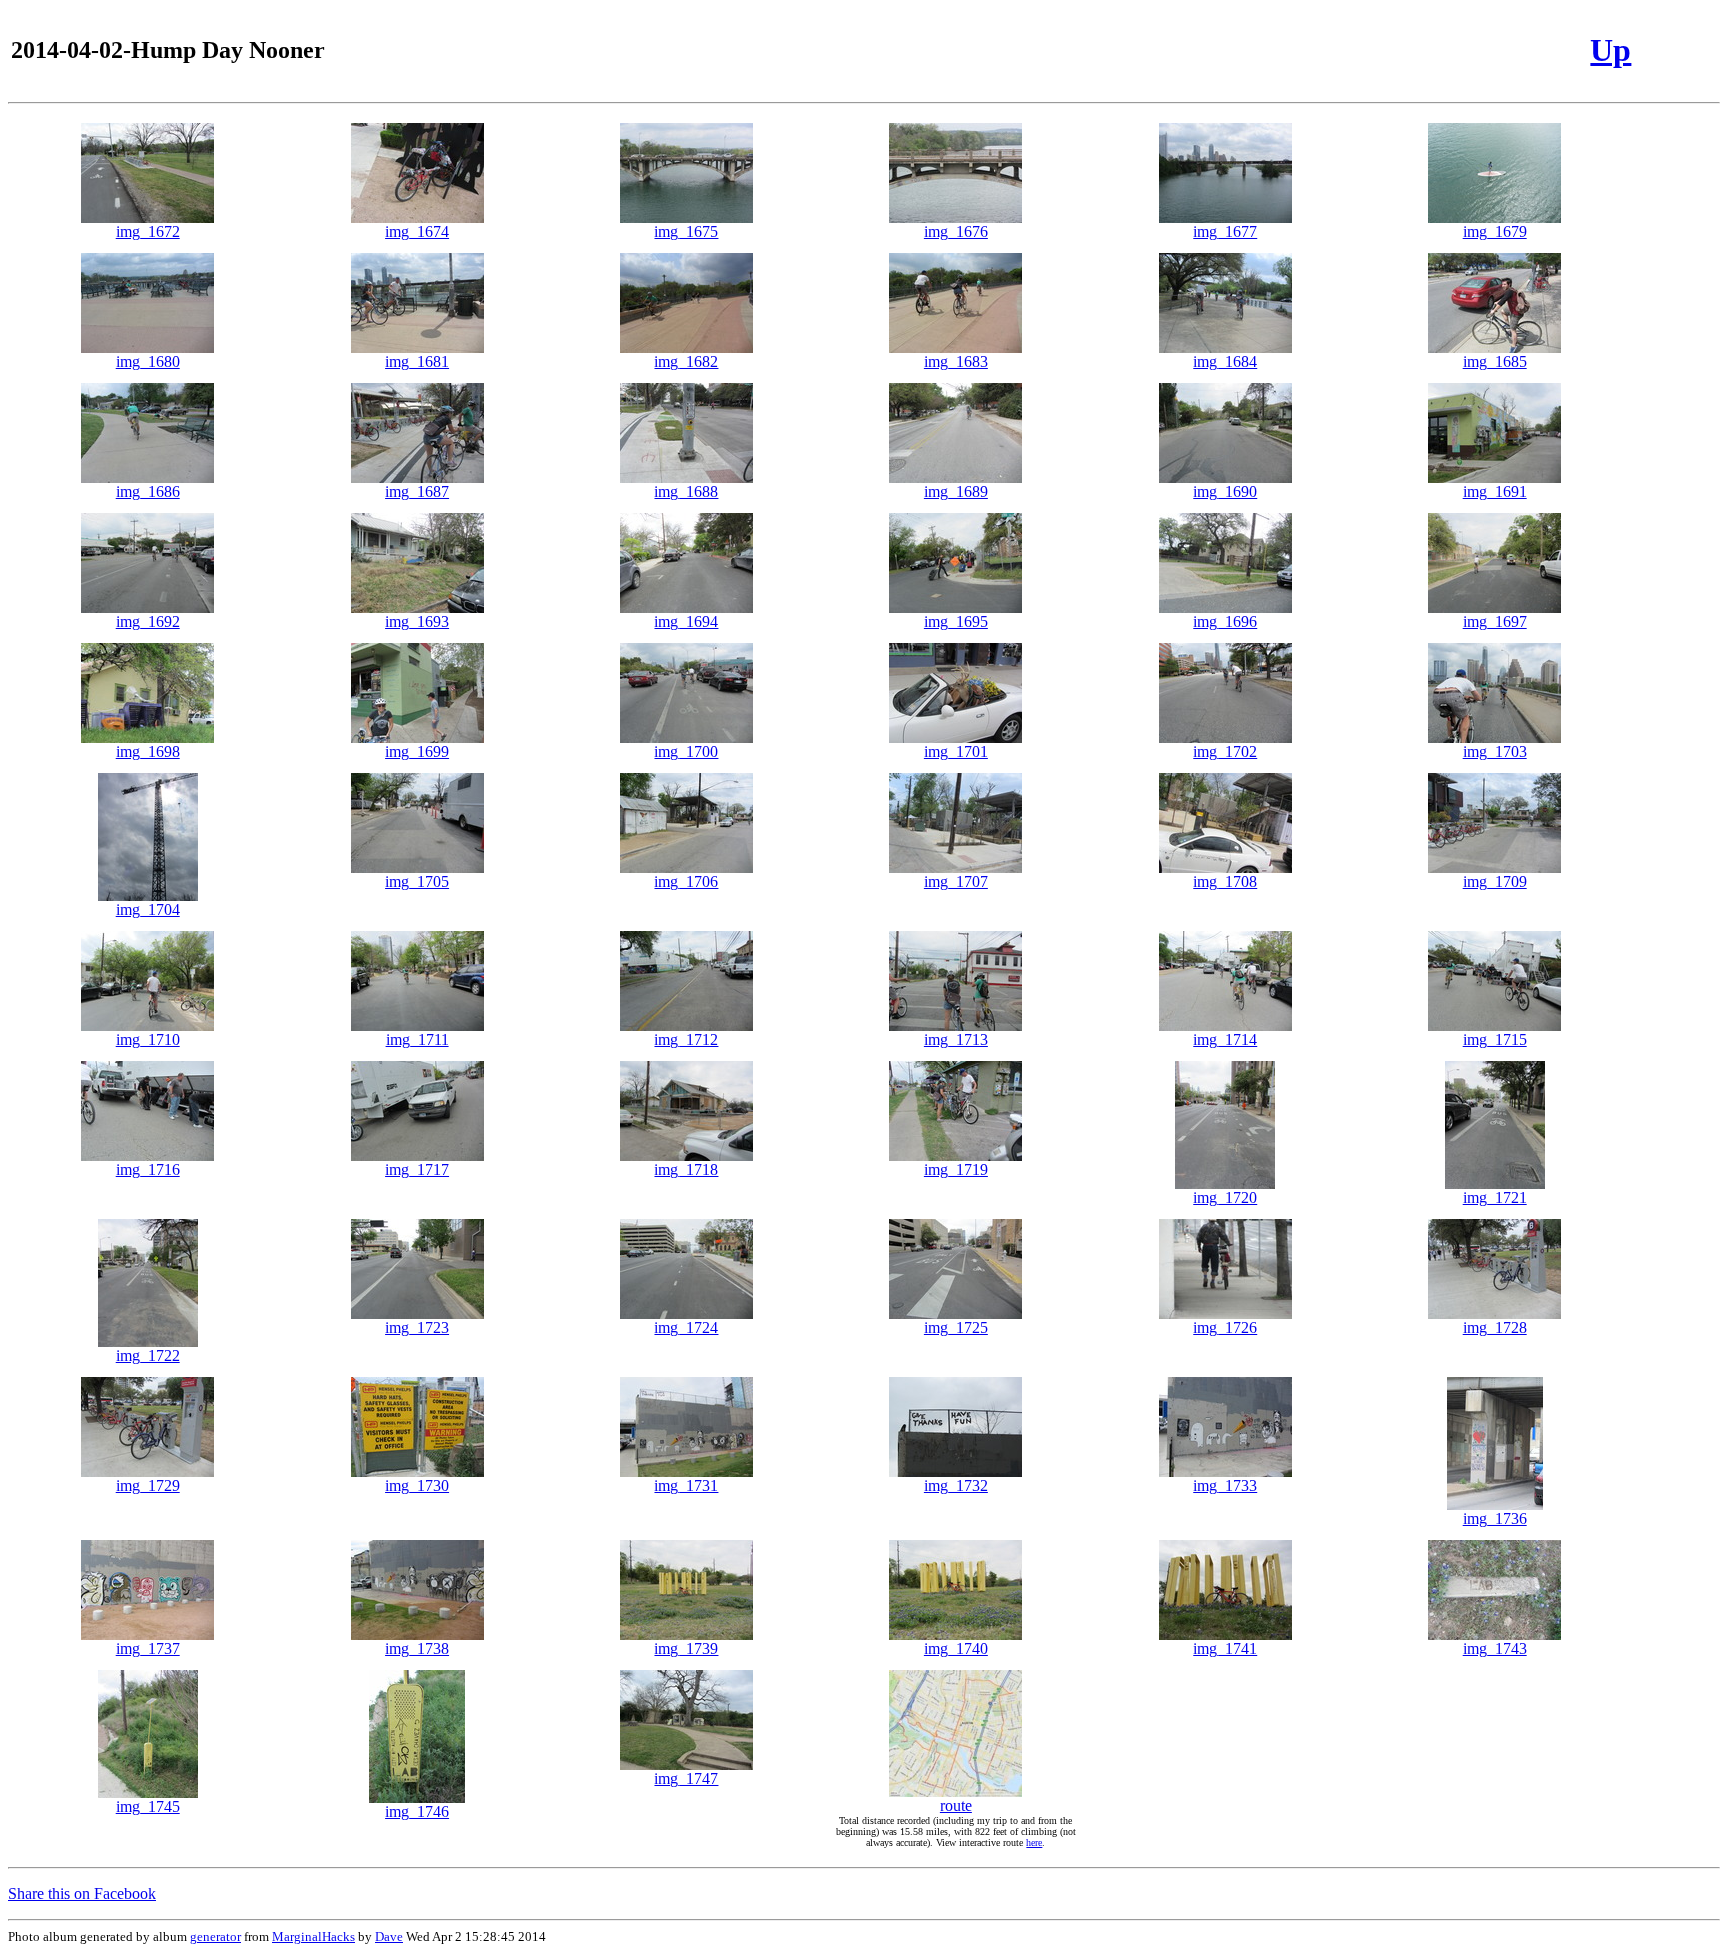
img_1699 (417, 751)
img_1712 (686, 1039)
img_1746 (417, 1811)
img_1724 (686, 1327)
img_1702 (1225, 751)
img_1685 (1495, 361)
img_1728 (1495, 1327)
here (1034, 1842)
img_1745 (148, 1806)
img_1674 (417, 231)
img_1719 (956, 1169)
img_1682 (686, 361)
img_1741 (1225, 1648)
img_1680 (148, 361)
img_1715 (1495, 1039)
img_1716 (148, 1169)
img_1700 (686, 751)
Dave (389, 1936)
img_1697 (1495, 621)
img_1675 (686, 231)
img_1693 (417, 621)
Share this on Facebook (82, 1893)
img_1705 (417, 881)
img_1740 (956, 1648)
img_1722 (148, 1355)
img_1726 (1225, 1327)
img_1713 (956, 1039)
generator (215, 1936)
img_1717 (417, 1169)
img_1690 (1225, 491)
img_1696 (1225, 621)
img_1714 (1225, 1039)
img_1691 (1495, 491)
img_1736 (1495, 1518)
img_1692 (148, 621)
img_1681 (417, 361)
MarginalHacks (313, 1936)
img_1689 (956, 491)
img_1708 (1225, 881)
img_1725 (956, 1327)
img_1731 (686, 1485)
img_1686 (148, 491)
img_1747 (686, 1778)
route (956, 1805)
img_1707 (956, 881)
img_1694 (686, 621)
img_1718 (686, 1169)
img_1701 (956, 751)
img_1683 (956, 361)
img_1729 (148, 1485)
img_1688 (686, 491)
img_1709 (1495, 881)
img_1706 (686, 881)
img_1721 (1495, 1197)
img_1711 (417, 1039)
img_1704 (148, 909)
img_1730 (417, 1485)
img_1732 (956, 1485)
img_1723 (417, 1327)
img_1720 (1225, 1197)
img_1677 (1225, 231)
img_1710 (148, 1039)
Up (1610, 50)
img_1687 (417, 491)
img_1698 (148, 751)
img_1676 (956, 231)
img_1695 (956, 621)
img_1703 (1495, 751)
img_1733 (1225, 1485)
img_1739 (686, 1648)
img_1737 (148, 1648)
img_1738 (417, 1648)
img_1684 (1225, 361)
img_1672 (148, 231)
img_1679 (1495, 231)
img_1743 (1495, 1648)
